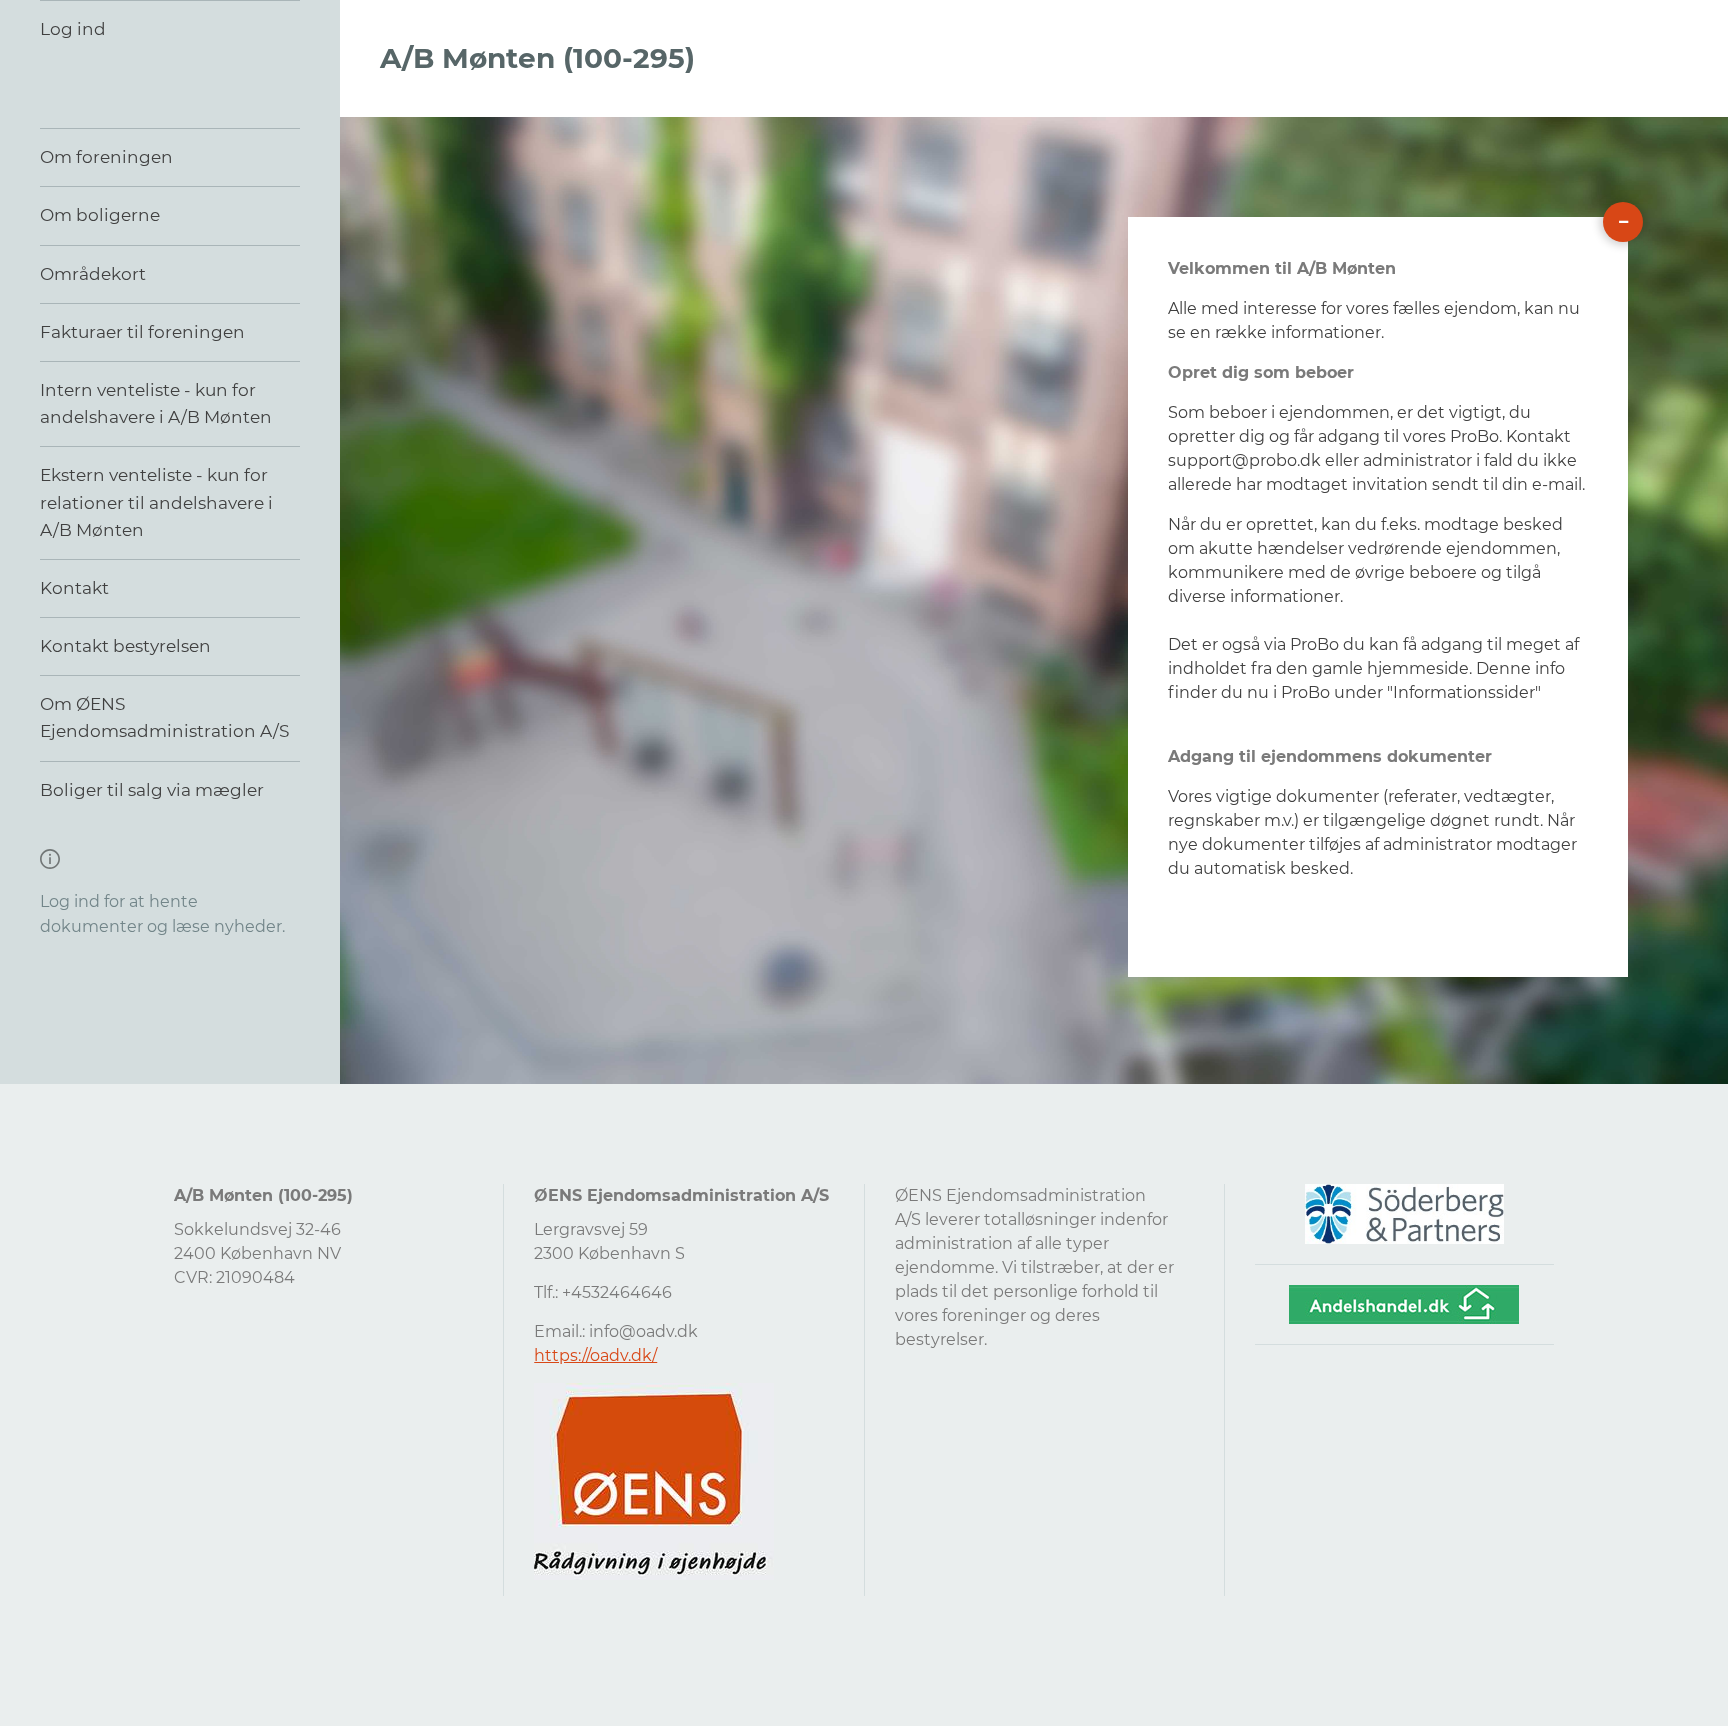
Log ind (73, 29)
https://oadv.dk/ (595, 1355)
